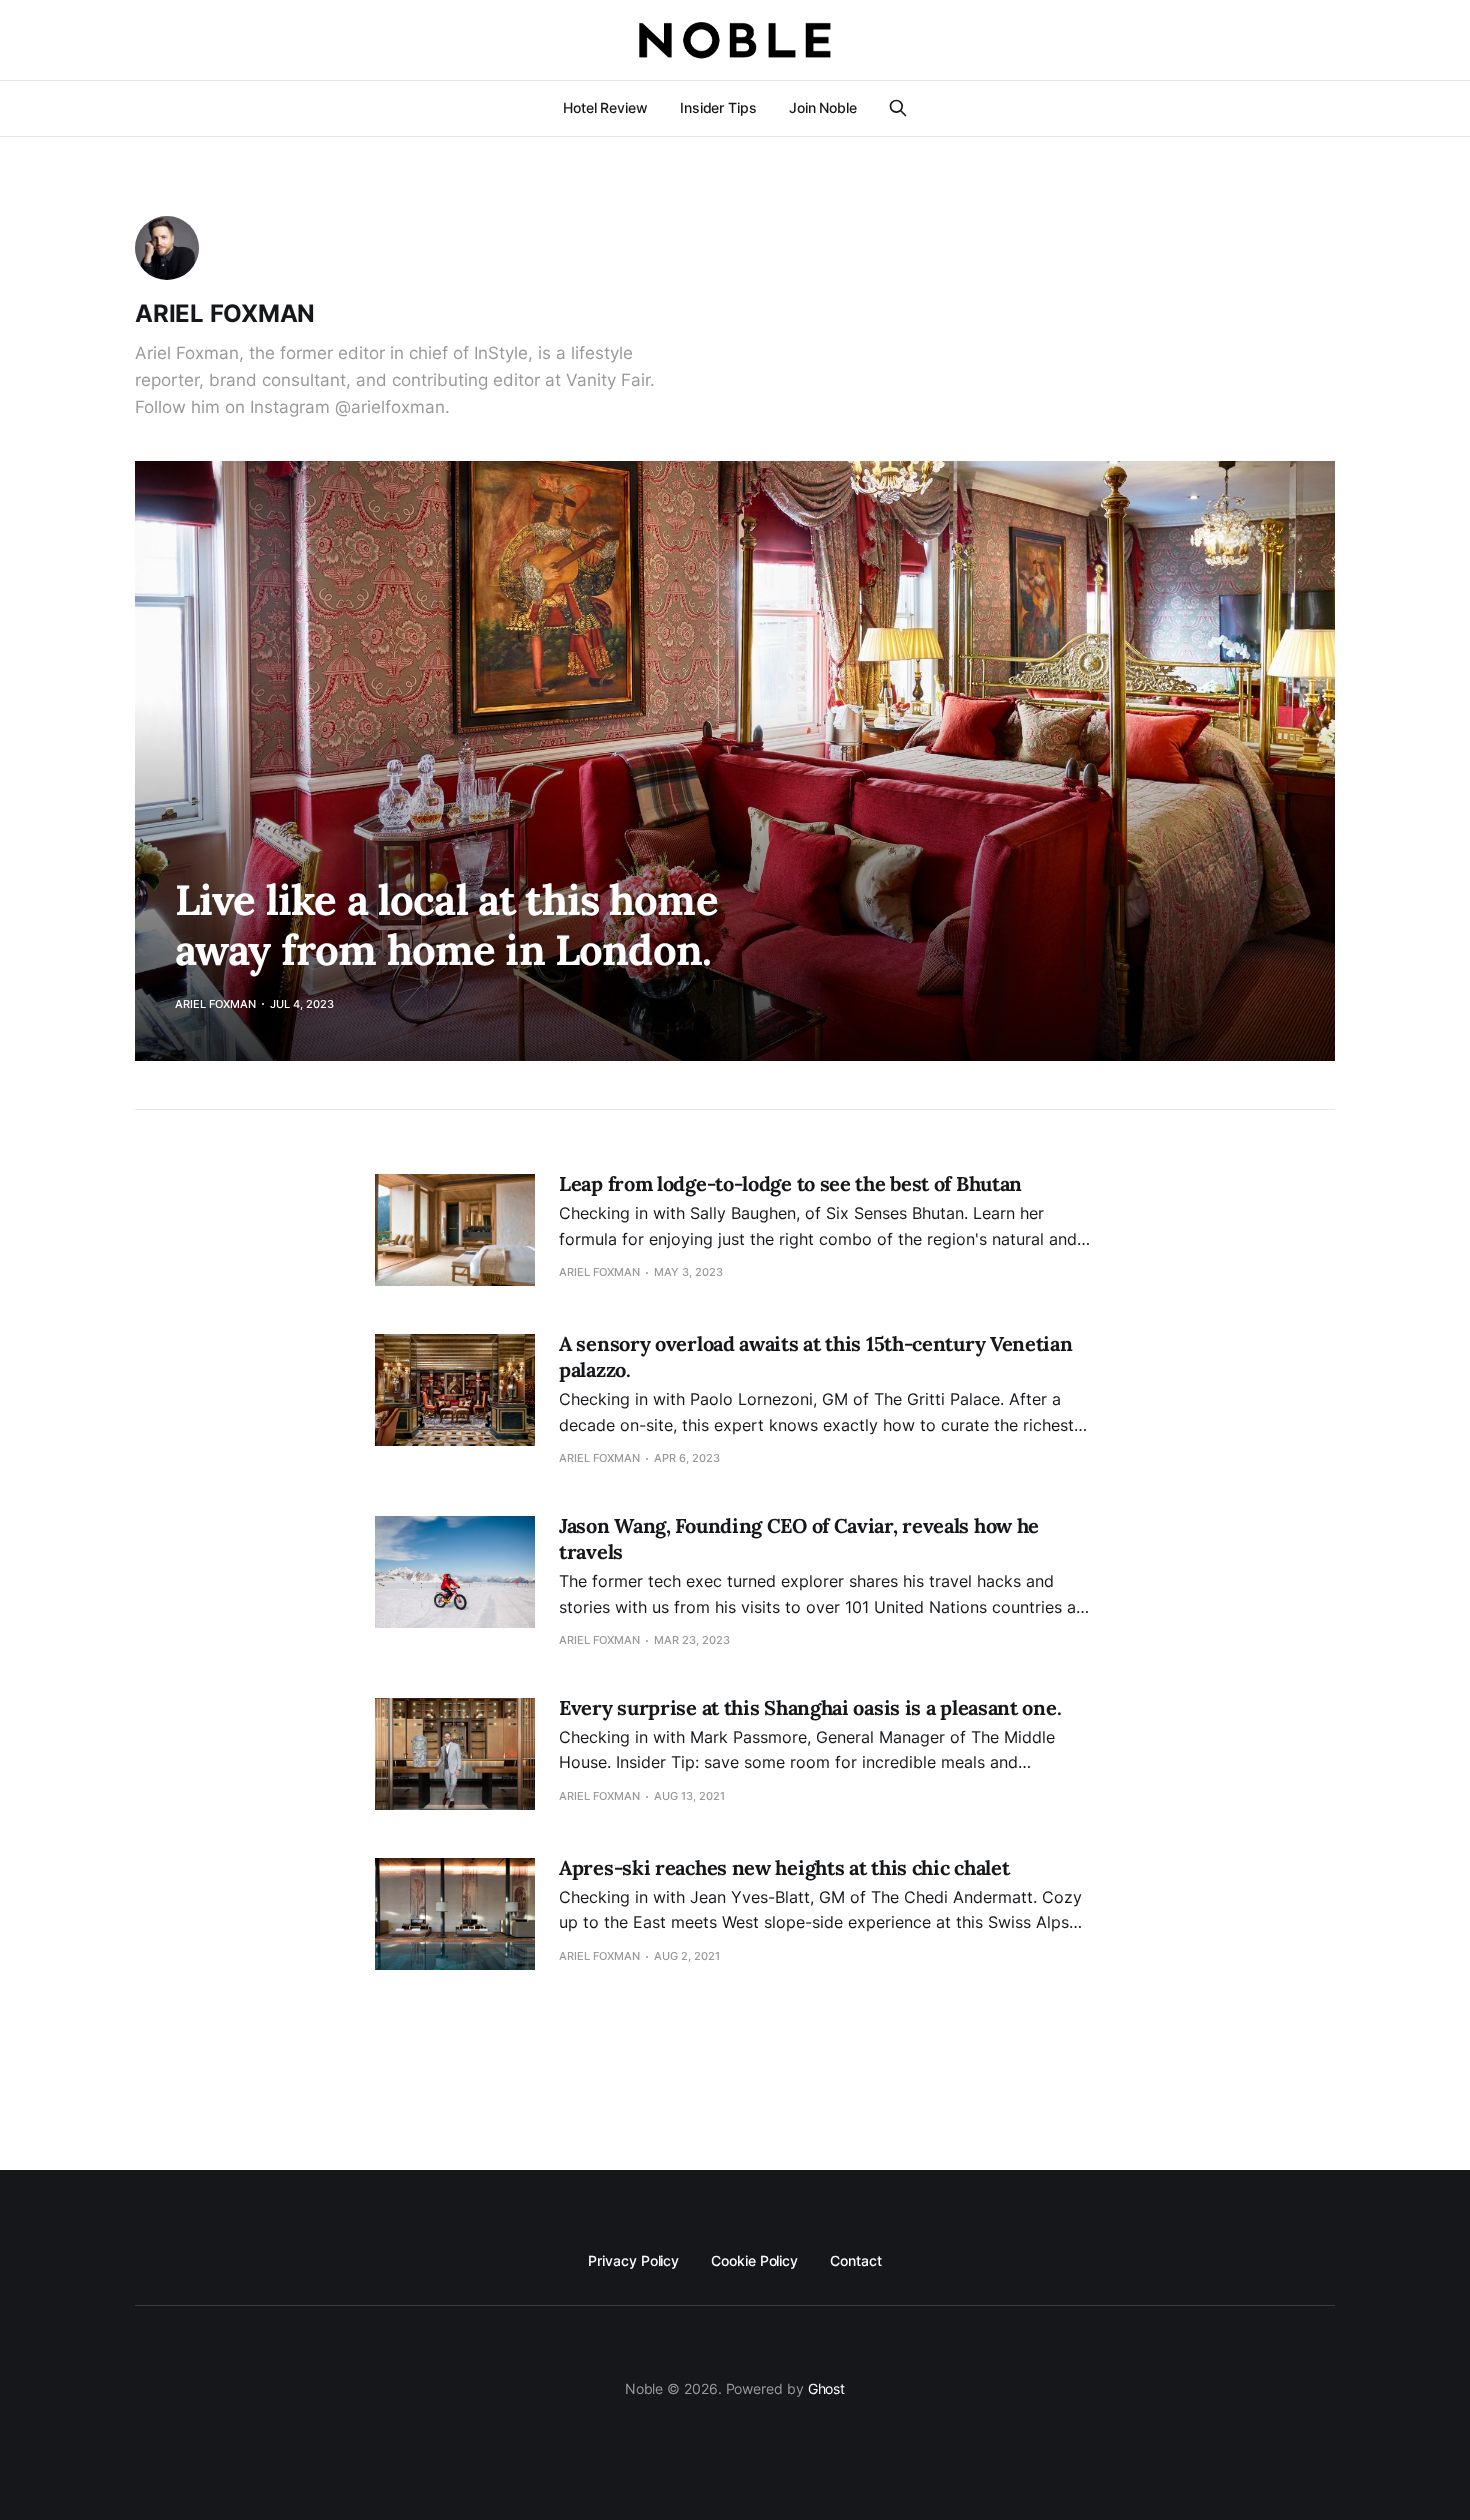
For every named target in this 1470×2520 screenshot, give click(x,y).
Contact (855, 2260)
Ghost (827, 2388)
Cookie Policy (754, 2260)
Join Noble (823, 107)
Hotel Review (605, 107)
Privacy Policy (633, 2260)
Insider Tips (718, 107)
